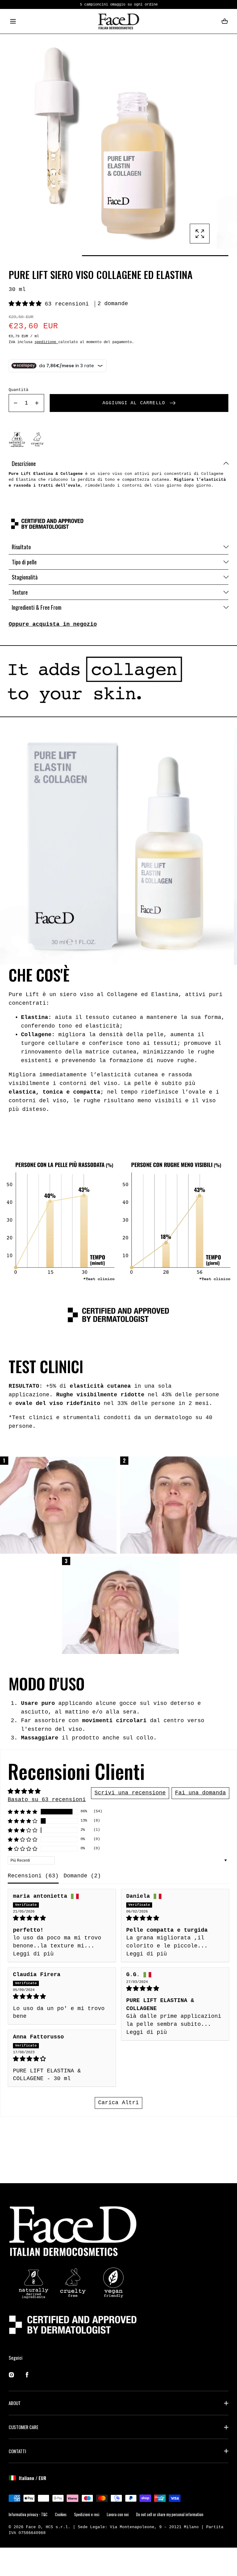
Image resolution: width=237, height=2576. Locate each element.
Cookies (61, 2514)
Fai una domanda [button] (200, 1793)
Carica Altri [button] (118, 2103)
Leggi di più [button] (33, 1954)
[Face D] (119, 21)
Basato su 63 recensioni (47, 1800)
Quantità (19, 390)
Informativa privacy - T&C (28, 2514)
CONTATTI (17, 2451)
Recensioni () (33, 1876)
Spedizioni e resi (87, 2514)
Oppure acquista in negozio (53, 624)
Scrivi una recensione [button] (130, 1793)
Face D (33, 2527)
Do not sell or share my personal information (170, 2514)
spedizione (46, 342)
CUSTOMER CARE (23, 2427)
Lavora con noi (118, 2514)
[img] (62, 1918)
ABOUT (15, 2403)
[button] (13, 21)
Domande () (82, 1876)
